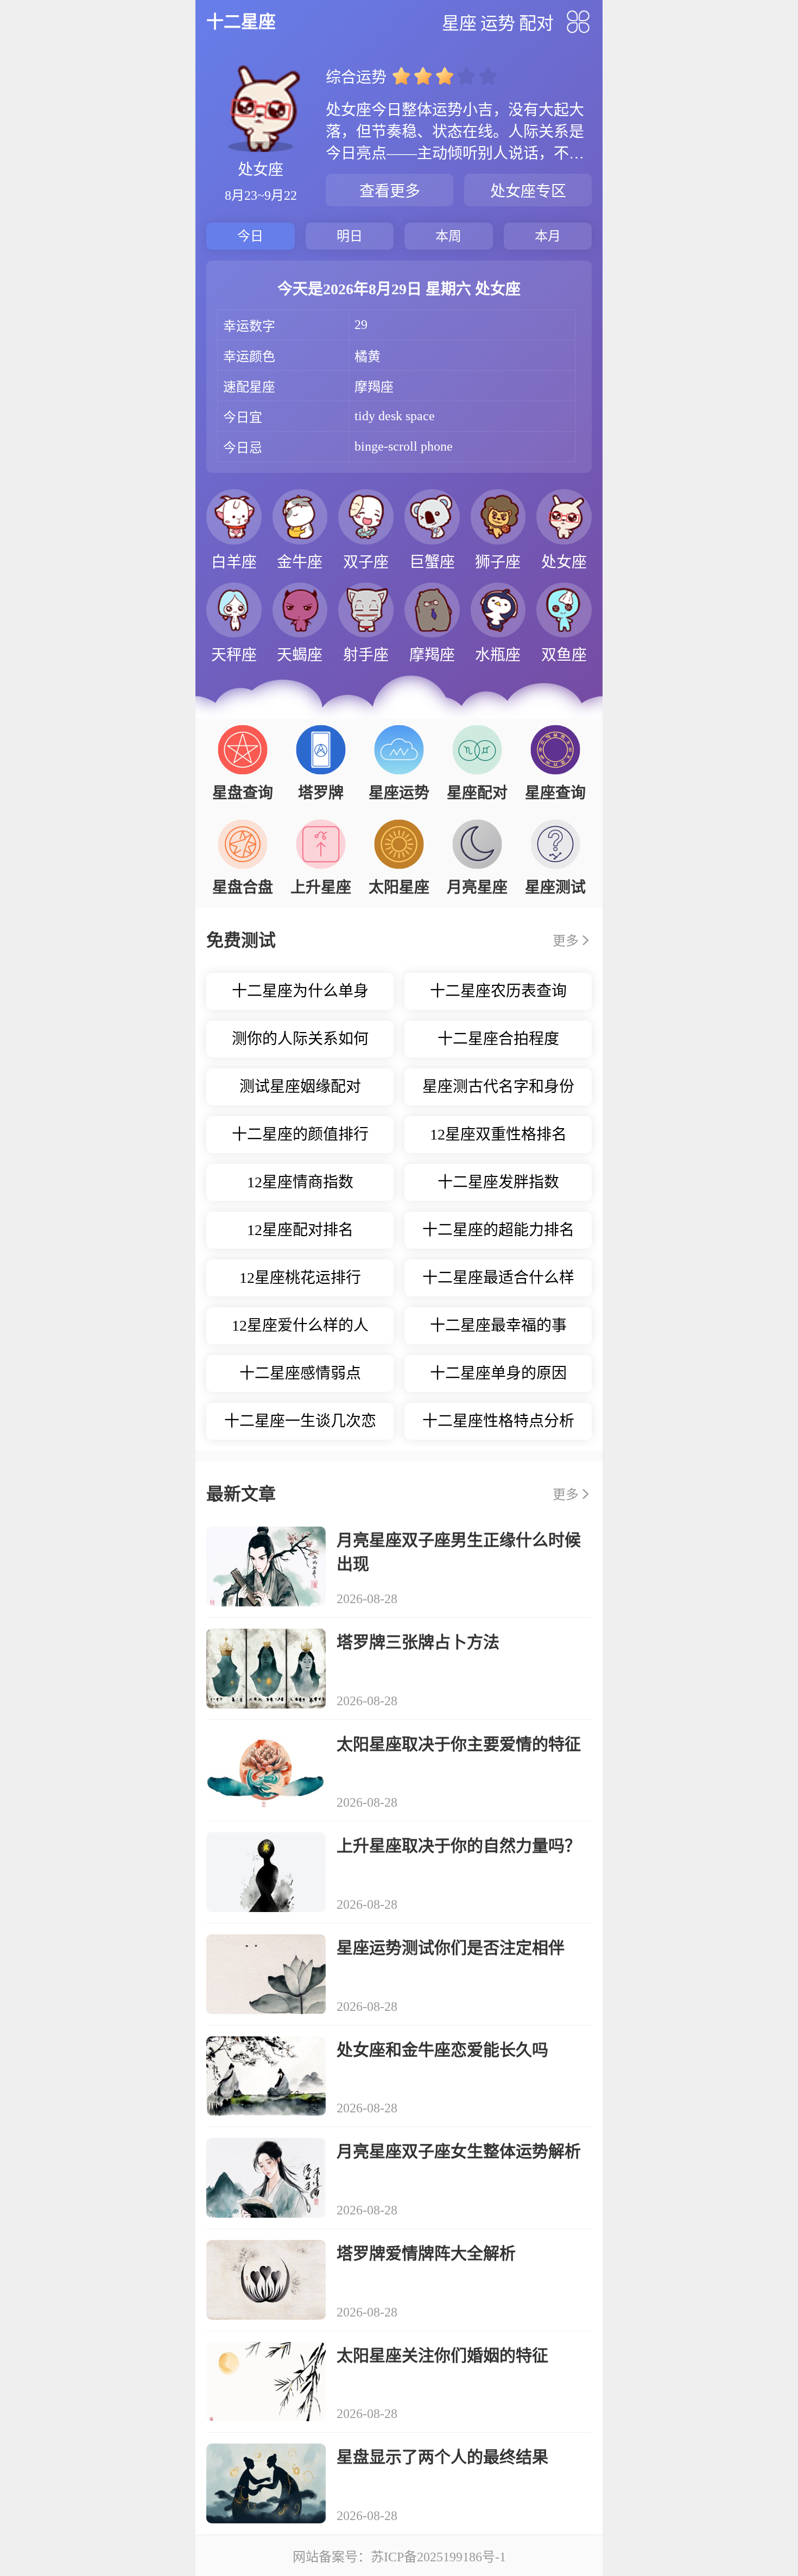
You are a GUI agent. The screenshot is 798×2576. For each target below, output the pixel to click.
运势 (498, 23)
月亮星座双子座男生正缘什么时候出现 (459, 1552)
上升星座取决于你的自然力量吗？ (459, 1846)
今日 (250, 236)
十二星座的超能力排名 (498, 1230)
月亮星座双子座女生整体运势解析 (459, 2151)
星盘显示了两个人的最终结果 (442, 2457)
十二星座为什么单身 (300, 991)
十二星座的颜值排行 (300, 1134)
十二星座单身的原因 (498, 1373)
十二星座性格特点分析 (498, 1421)
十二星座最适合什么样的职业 (498, 1283)
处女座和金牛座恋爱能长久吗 (442, 2050)
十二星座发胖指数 (498, 1182)
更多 (566, 941)
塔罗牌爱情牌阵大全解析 (426, 2253)
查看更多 (390, 191)
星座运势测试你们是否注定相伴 (451, 1948)
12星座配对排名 (300, 1230)
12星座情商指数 (300, 1182)
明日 (350, 236)
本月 (548, 236)
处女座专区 (528, 191)
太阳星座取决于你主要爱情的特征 (459, 1744)
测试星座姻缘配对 (300, 1087)
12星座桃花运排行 (300, 1278)
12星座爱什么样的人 (300, 1325)
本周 (448, 236)
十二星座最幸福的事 (498, 1325)
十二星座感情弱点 (300, 1373)
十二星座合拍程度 (498, 1039)
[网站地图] (578, 22)
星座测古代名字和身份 (498, 1087)
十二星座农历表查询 (498, 991)
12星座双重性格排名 (498, 1134)
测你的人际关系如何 (300, 1039)
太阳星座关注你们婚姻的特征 (442, 2355)
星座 (459, 23)
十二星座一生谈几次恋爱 (300, 1426)
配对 (536, 23)
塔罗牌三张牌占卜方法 (418, 1642)
